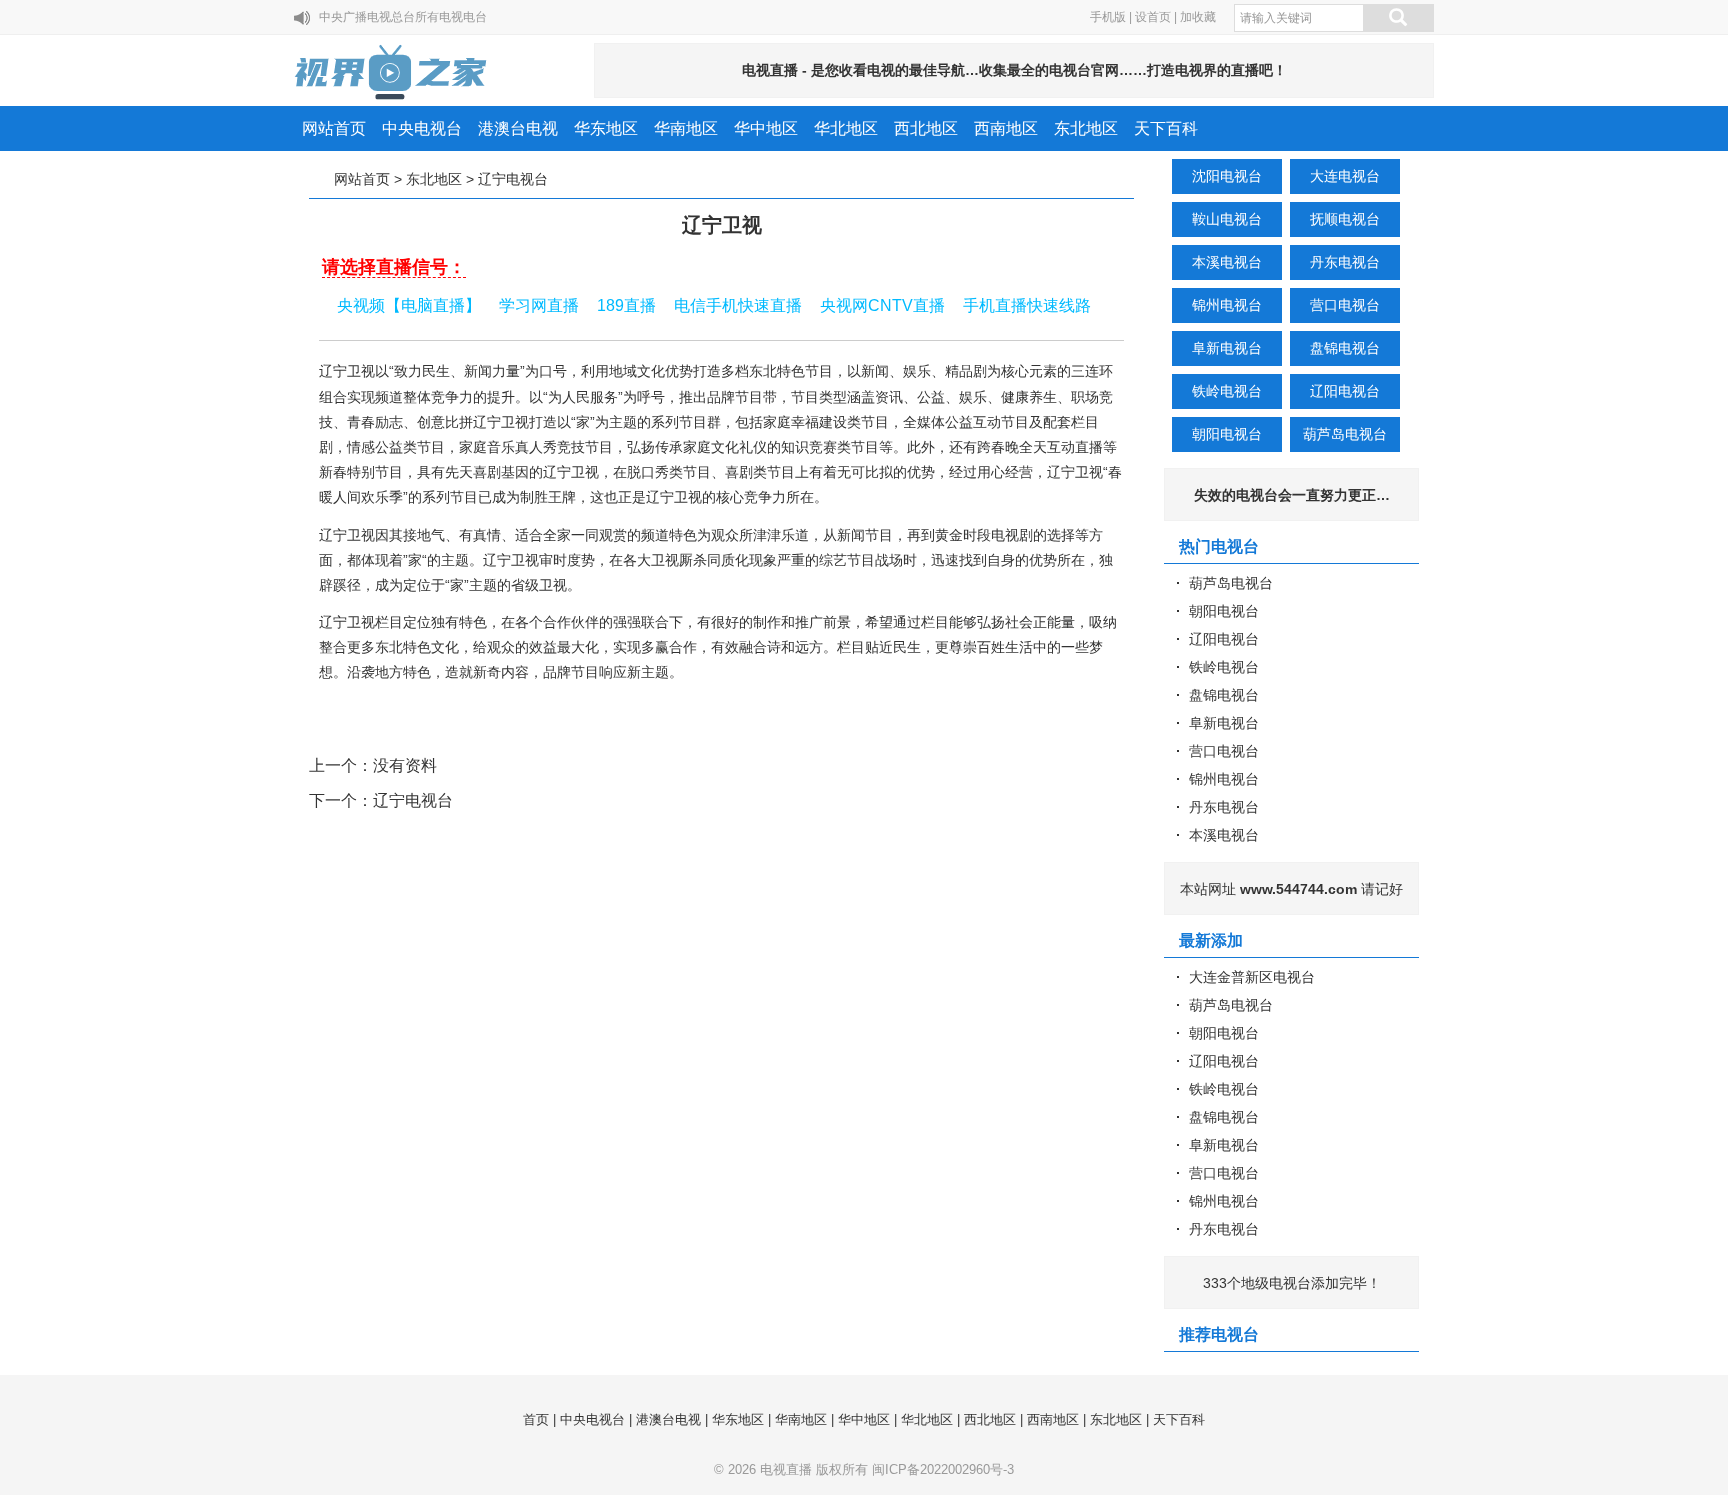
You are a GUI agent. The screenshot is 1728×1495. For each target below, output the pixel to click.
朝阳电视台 (1227, 434)
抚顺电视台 (1345, 219)
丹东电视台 (1345, 262)
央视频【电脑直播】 (409, 305)
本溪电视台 (1227, 262)
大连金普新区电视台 (1252, 977)
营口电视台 (1345, 305)
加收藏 (1198, 17)
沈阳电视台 (1227, 176)
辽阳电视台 (1345, 391)
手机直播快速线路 (1027, 305)
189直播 (626, 305)
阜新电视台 (1227, 348)
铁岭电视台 (1227, 391)
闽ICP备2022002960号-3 (943, 1469)
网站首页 (334, 128)
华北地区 (846, 128)
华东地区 (606, 128)
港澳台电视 (518, 128)
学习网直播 (539, 305)
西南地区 (1006, 128)
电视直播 (786, 1469)
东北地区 (1086, 128)
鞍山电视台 (1227, 219)
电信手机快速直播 (738, 305)
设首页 (1153, 17)
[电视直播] (391, 72)
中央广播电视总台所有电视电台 (403, 17)
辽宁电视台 (513, 179)
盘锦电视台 (1345, 348)
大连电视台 (1345, 176)
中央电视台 (422, 128)
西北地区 (926, 128)
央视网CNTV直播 (882, 305)
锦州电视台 (1227, 305)
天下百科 (1166, 128)
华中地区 (766, 128)
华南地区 (686, 128)
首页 (536, 1419)
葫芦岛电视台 (1345, 434)
